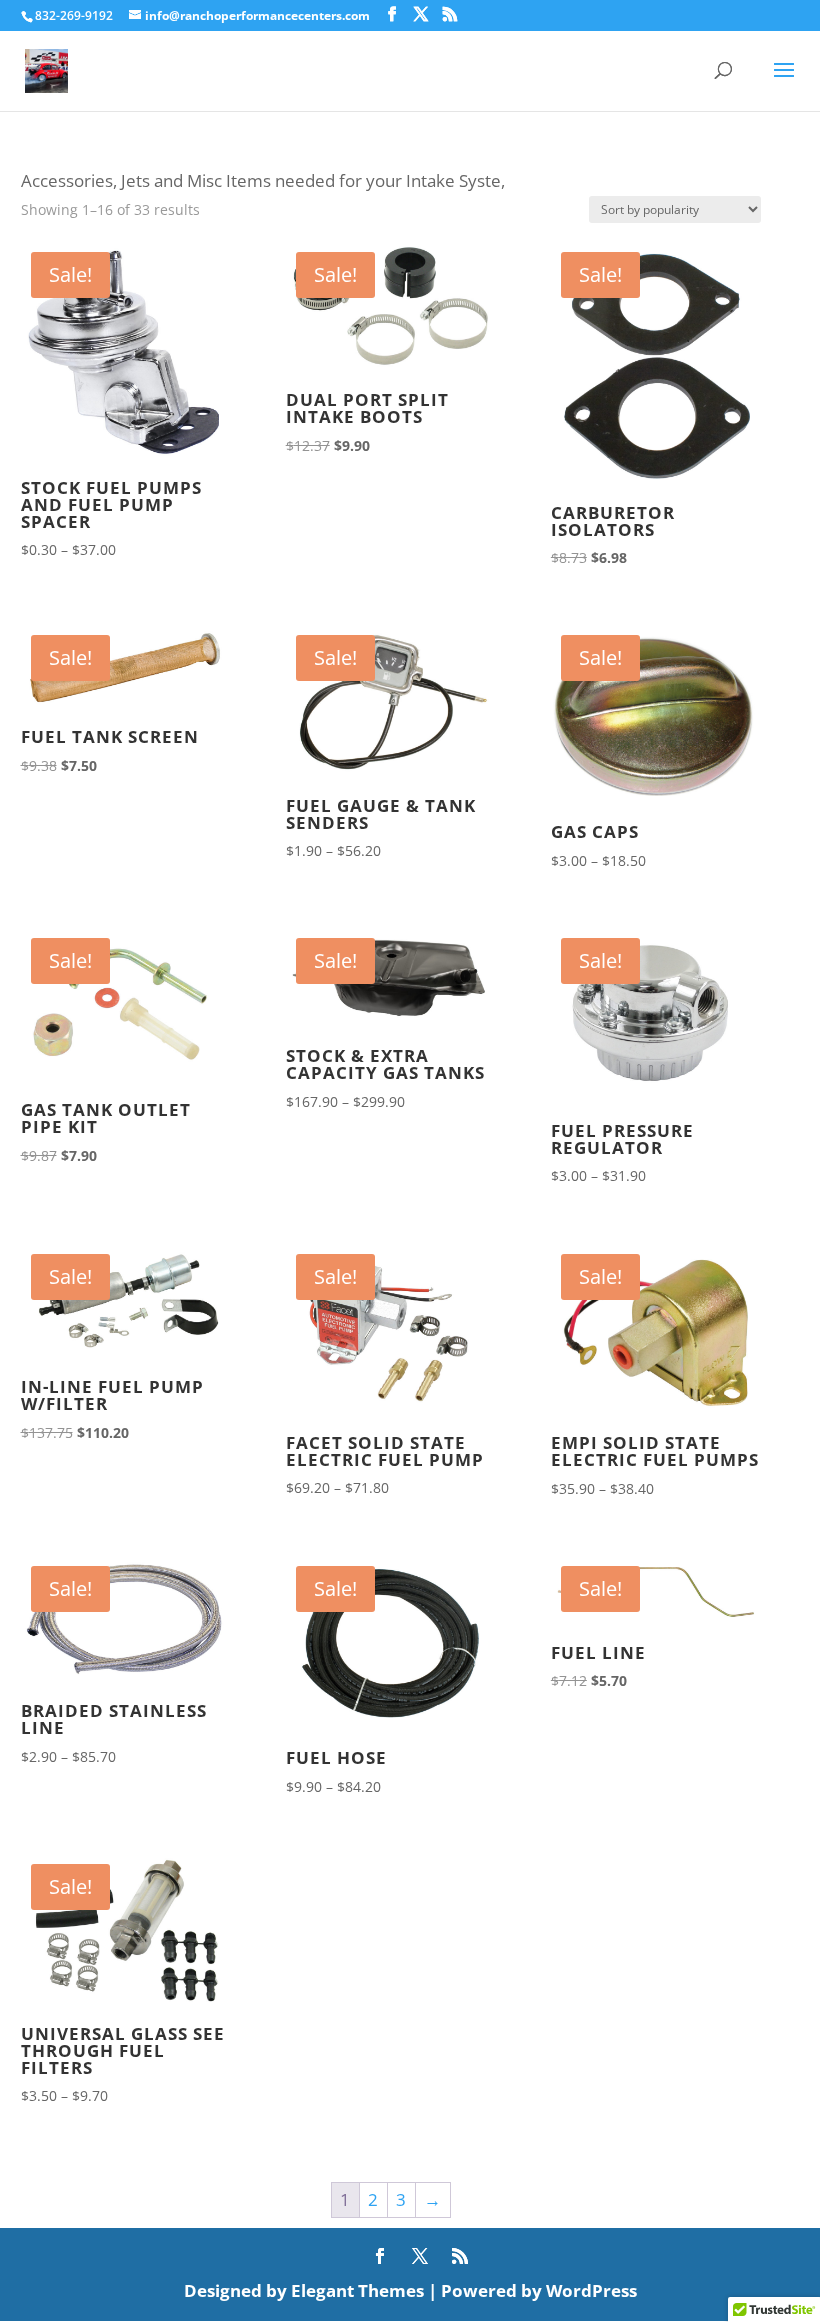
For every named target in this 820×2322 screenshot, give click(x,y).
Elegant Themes (357, 2290)
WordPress (591, 2290)
